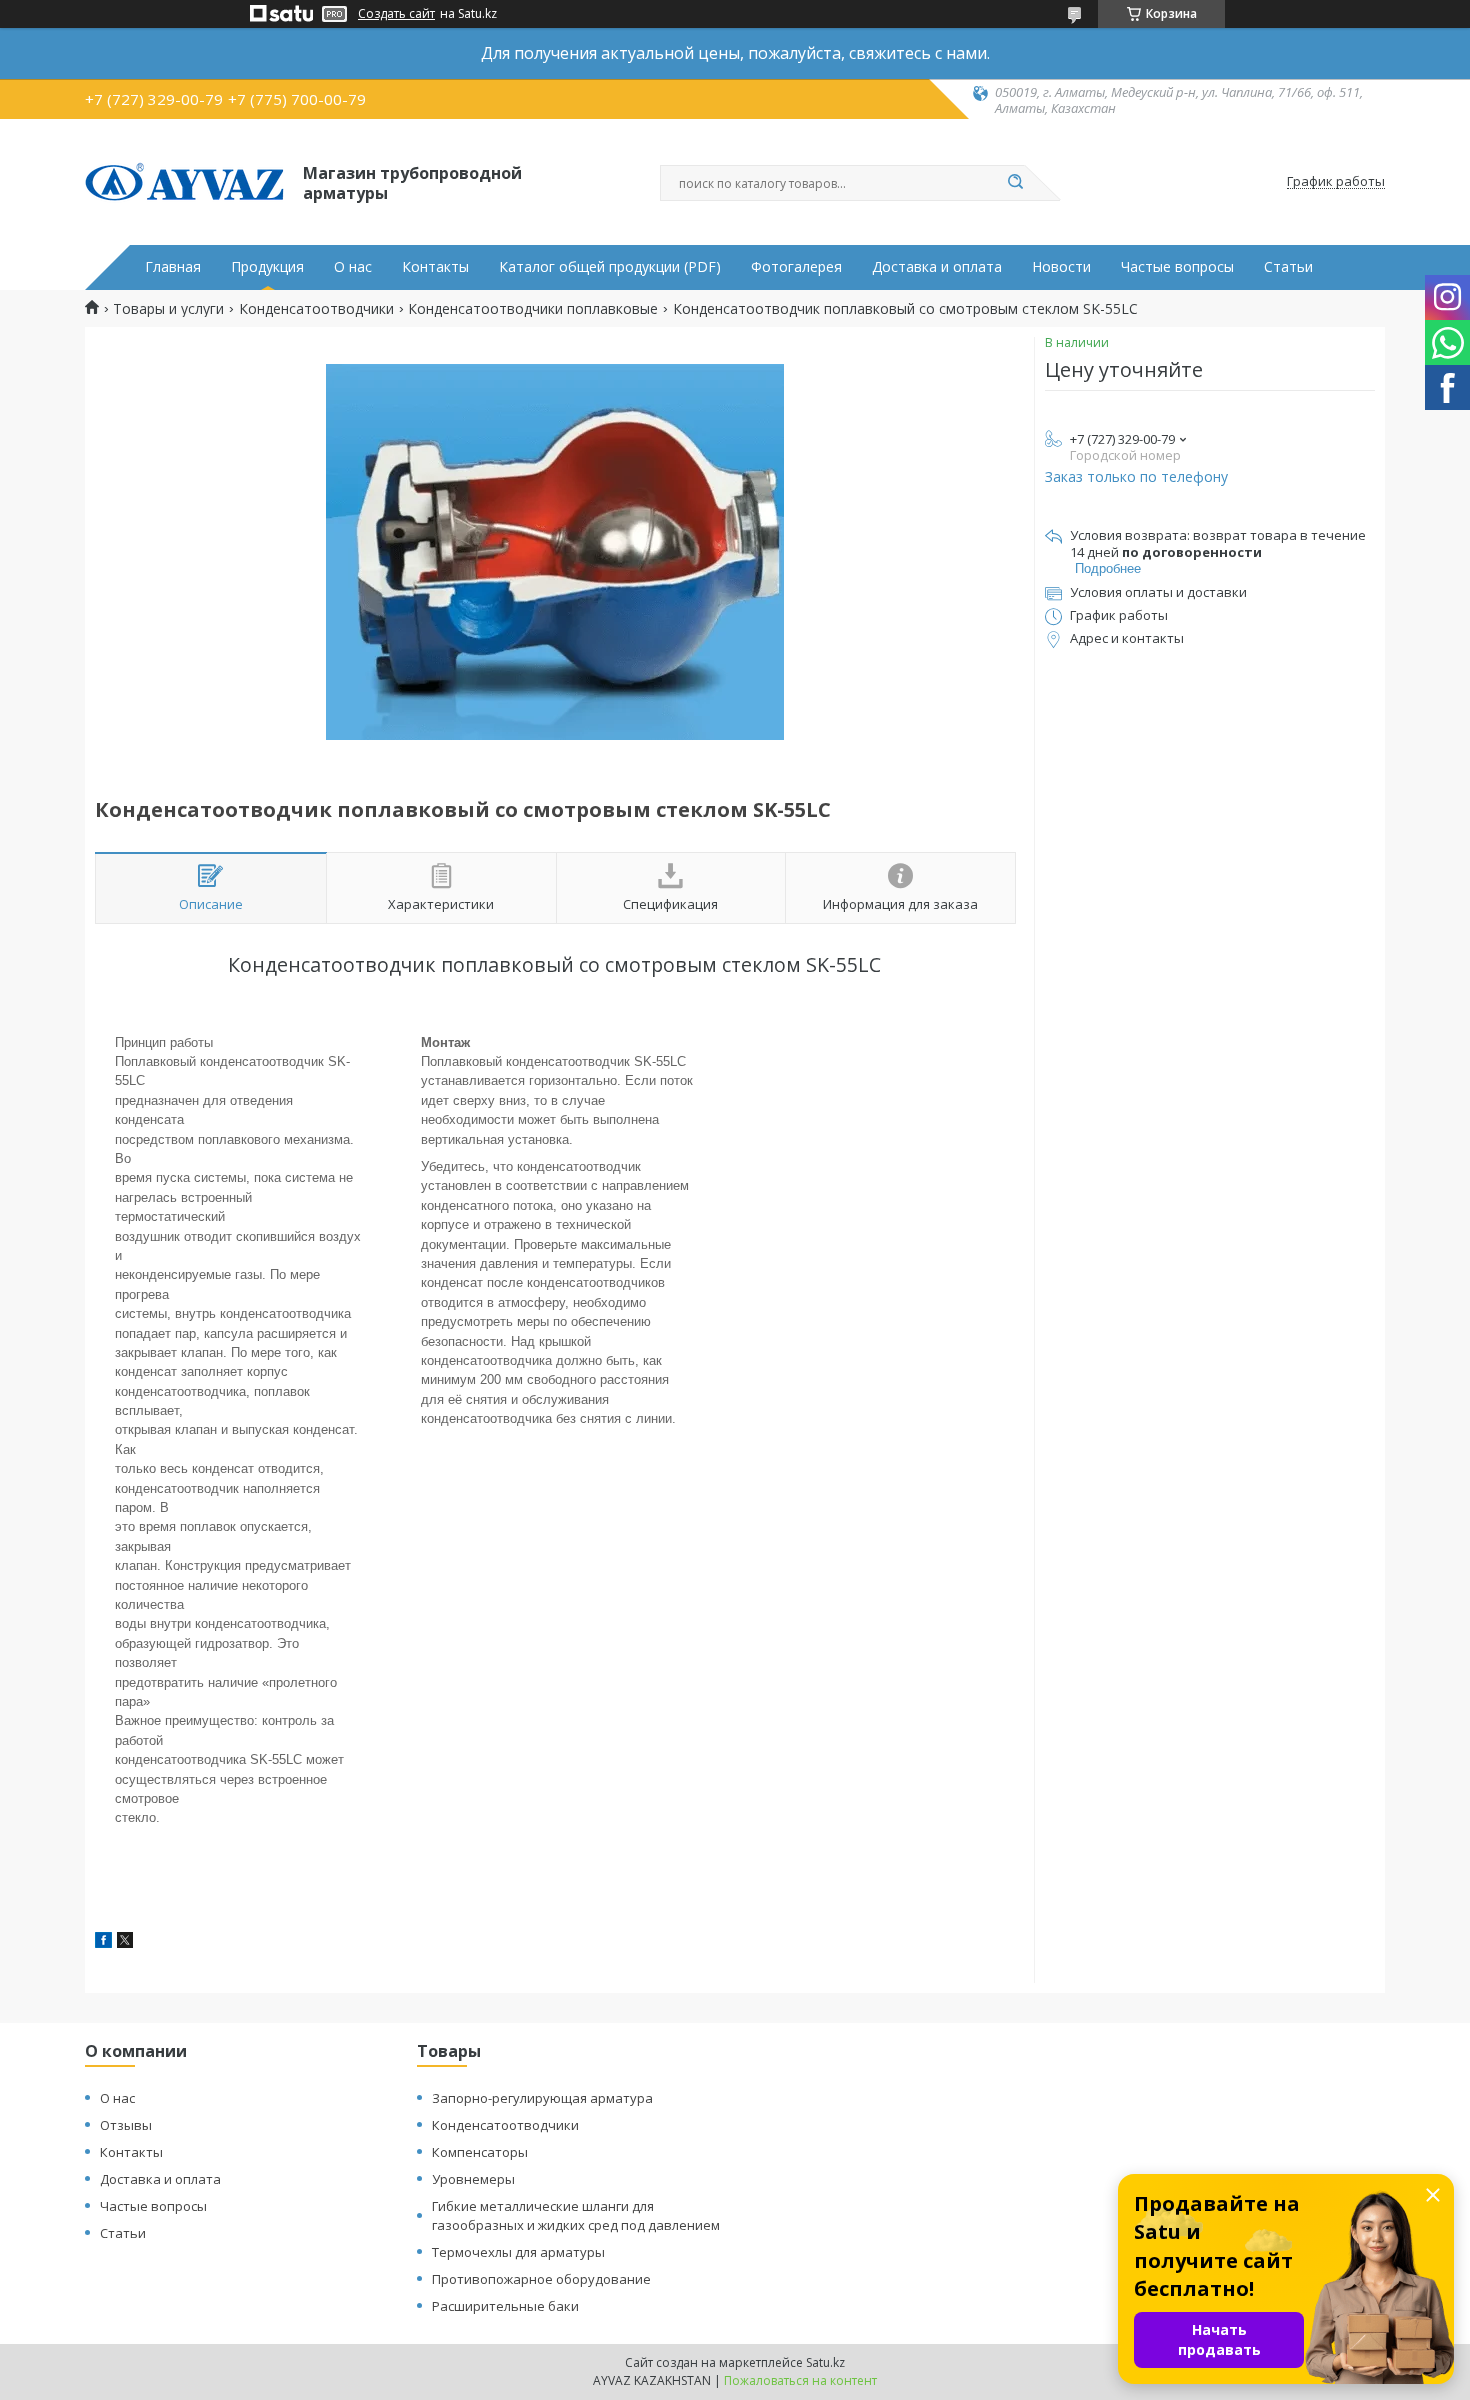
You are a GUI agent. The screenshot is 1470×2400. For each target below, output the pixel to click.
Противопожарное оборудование (541, 2279)
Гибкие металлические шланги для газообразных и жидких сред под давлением (576, 2215)
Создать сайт (396, 14)
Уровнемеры (473, 2179)
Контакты (435, 267)
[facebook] (103, 1942)
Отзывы (126, 2125)
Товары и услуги (168, 309)
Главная (173, 267)
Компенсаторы (480, 2152)
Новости (1061, 267)
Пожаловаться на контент (800, 2380)
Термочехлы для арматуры (518, 2252)
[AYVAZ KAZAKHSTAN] (185, 182)
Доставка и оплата (937, 267)
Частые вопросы (1177, 267)
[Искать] (1015, 183)
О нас (353, 267)
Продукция (267, 267)
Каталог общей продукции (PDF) (610, 267)
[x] (125, 1942)
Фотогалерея (796, 267)
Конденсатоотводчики (316, 309)
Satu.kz (825, 2362)
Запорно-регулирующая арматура (542, 2098)
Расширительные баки (505, 2306)
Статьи (1288, 267)
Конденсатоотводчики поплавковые (533, 309)
